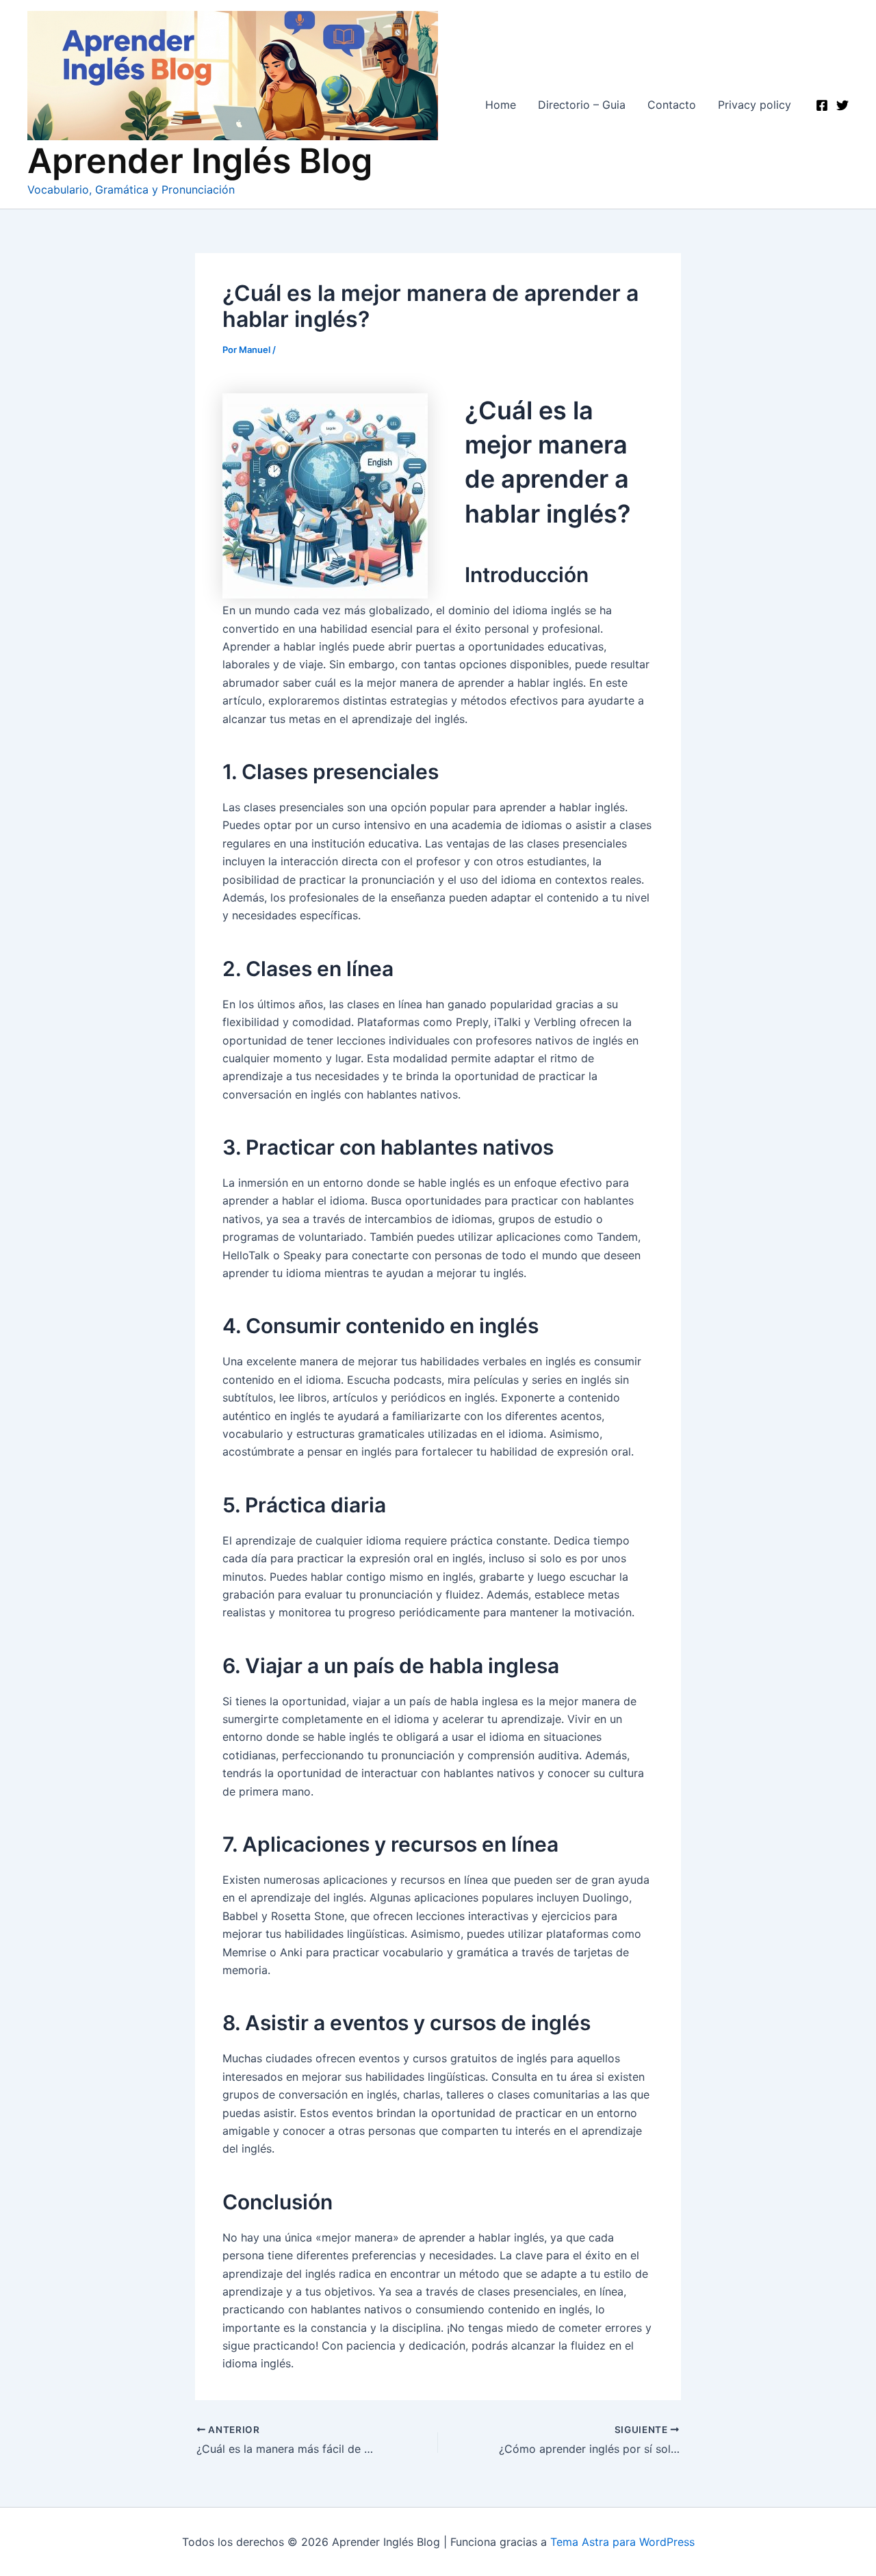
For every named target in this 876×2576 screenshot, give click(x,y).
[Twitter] (842, 105)
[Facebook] (822, 105)
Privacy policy (755, 105)
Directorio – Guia (582, 105)
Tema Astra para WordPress (622, 2542)
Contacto (672, 105)
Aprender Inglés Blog (200, 161)
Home (501, 105)
